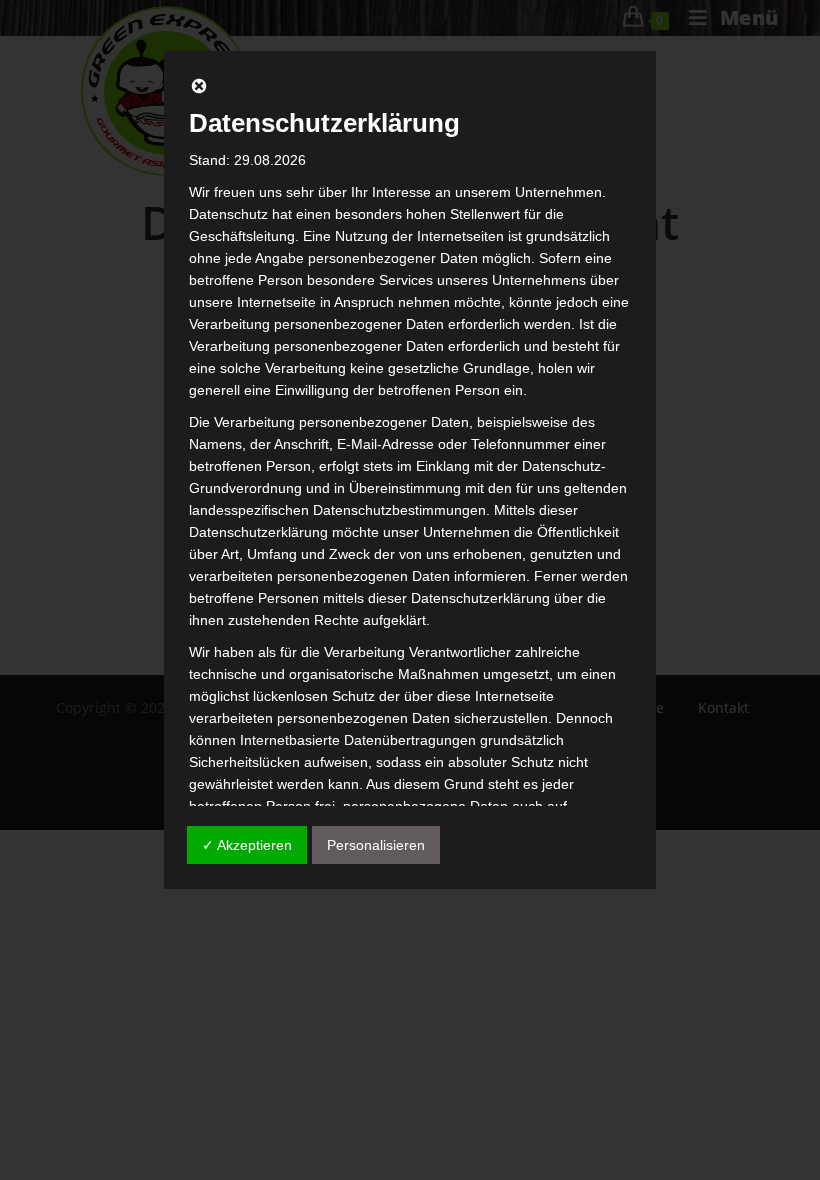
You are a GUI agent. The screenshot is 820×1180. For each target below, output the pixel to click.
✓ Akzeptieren (247, 845)
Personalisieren (376, 845)
